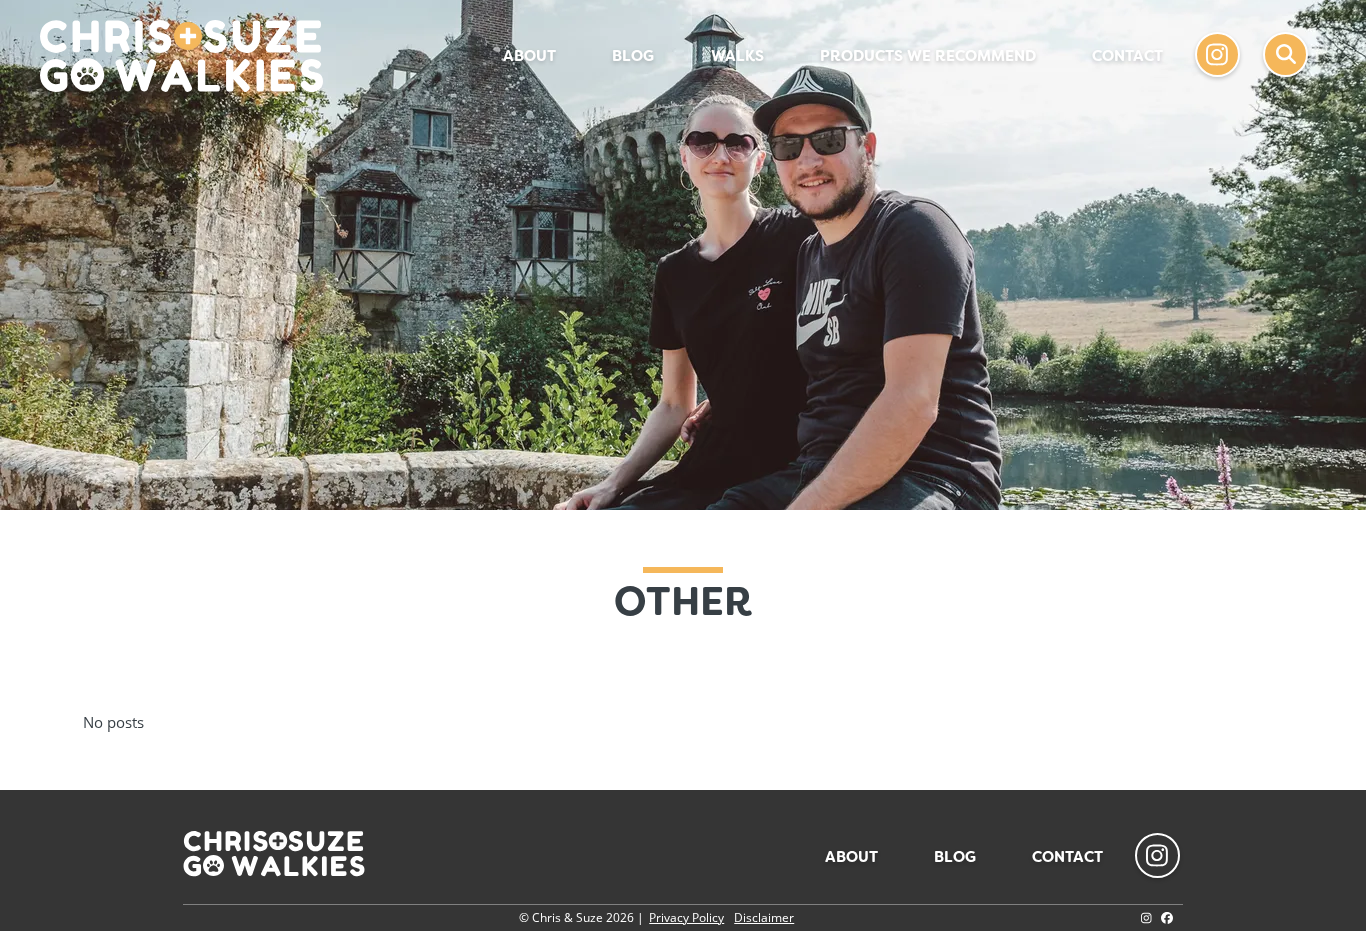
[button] (1285, 54)
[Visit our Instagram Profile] (1146, 917)
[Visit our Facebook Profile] (1167, 917)
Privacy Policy (686, 917)
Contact (1127, 56)
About (529, 56)
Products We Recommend (928, 56)
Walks (737, 56)
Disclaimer (764, 917)
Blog (633, 56)
